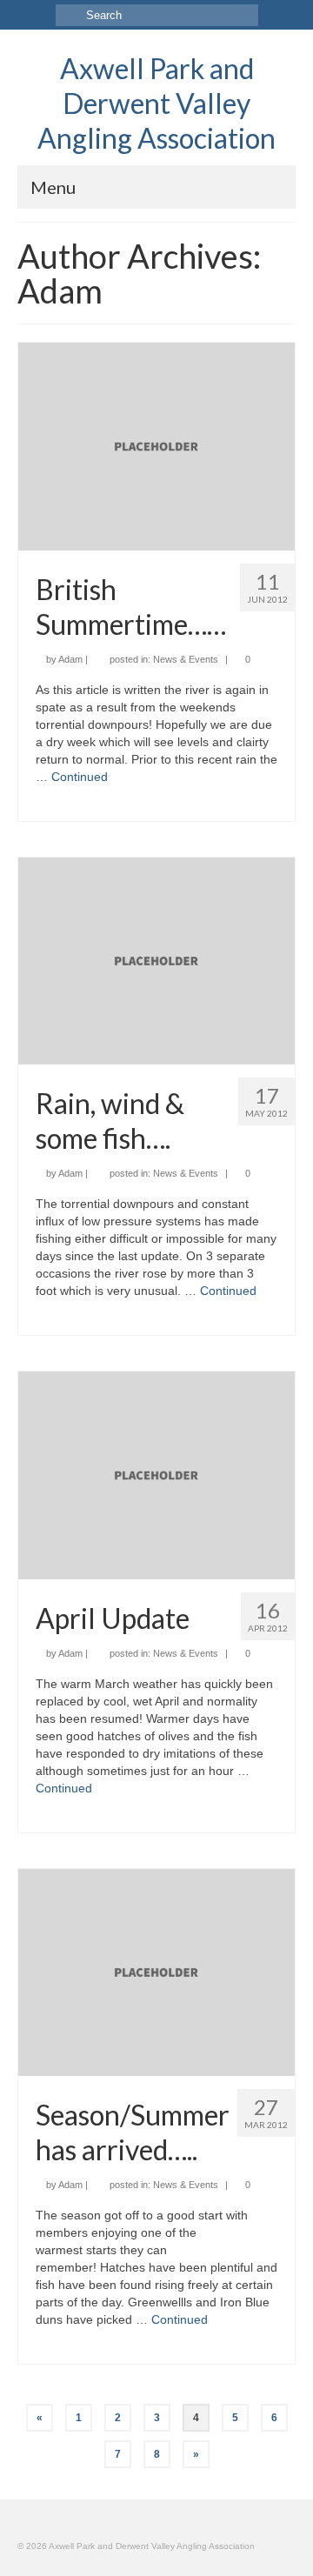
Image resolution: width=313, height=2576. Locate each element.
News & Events (186, 659)
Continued (80, 777)
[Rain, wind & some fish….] (156, 959)
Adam (70, 659)
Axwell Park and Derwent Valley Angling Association (156, 103)
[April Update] (156, 1474)
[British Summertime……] (156, 445)
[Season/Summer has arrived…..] (156, 1971)
